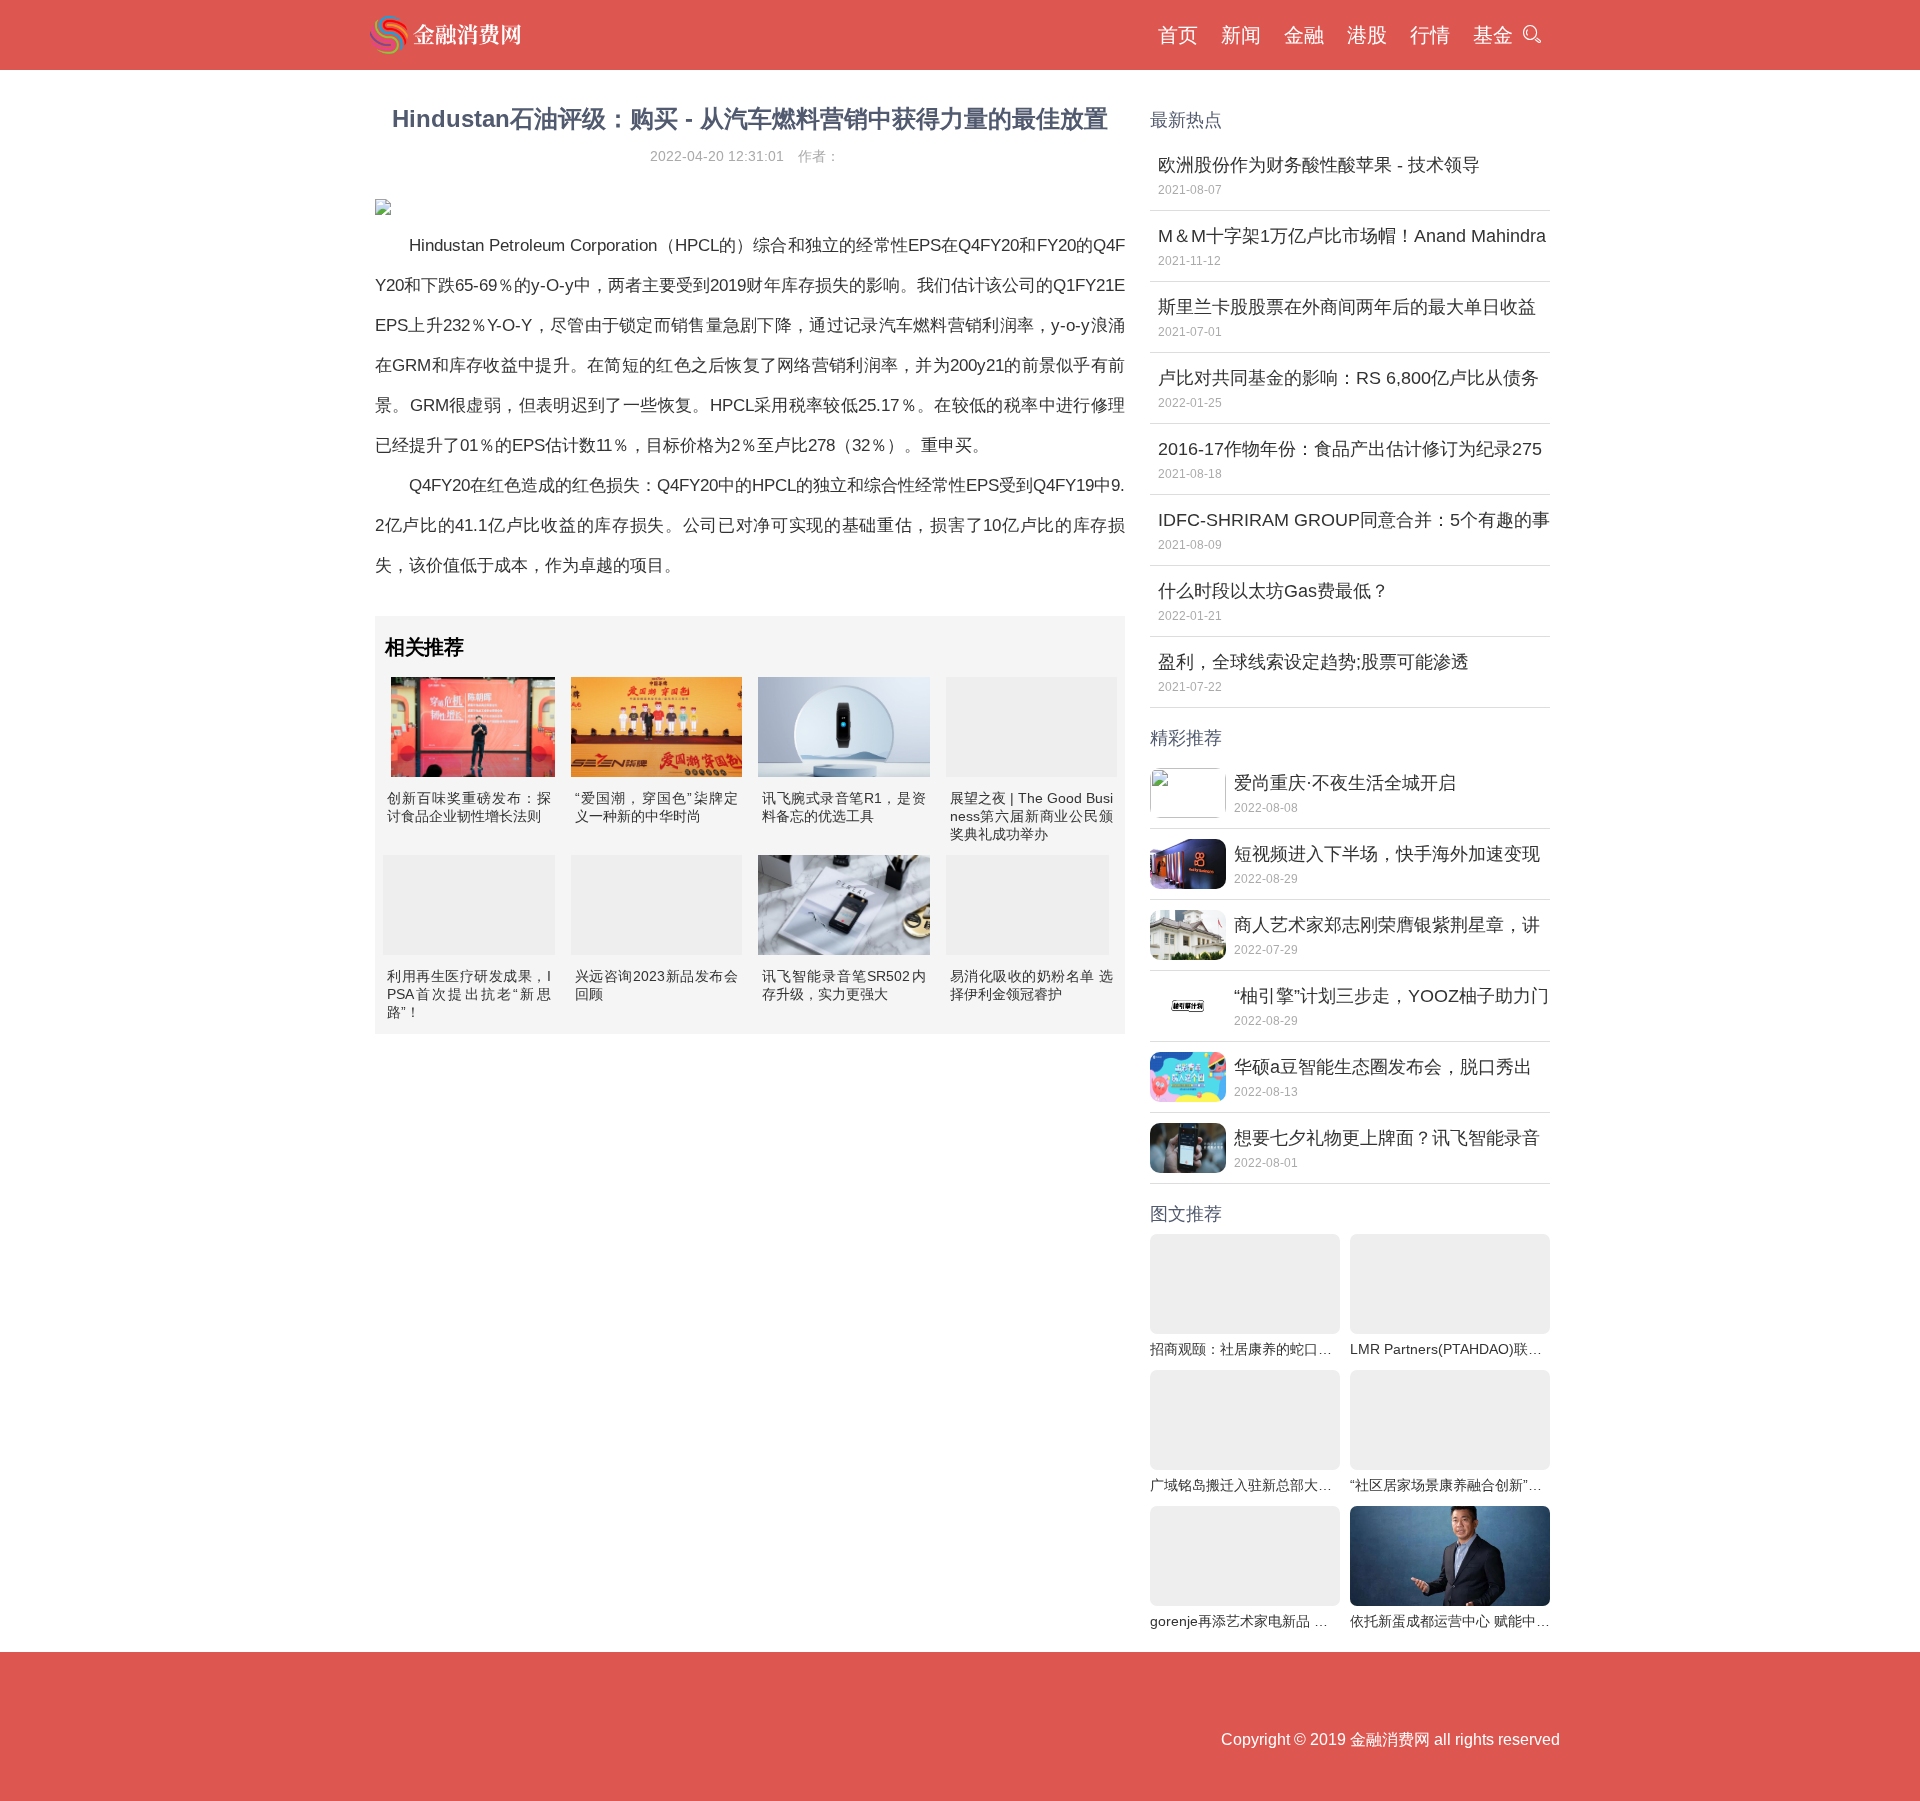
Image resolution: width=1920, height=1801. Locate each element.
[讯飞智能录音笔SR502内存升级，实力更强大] (844, 905)
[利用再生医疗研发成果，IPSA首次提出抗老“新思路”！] (469, 905)
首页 (1178, 35)
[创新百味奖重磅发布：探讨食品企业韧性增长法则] (473, 727)
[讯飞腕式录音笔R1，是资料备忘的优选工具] (844, 727)
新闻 (1241, 35)
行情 (1430, 35)
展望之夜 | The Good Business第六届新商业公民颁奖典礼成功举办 (1032, 816)
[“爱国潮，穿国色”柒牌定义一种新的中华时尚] (657, 727)
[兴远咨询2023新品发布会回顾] (657, 905)
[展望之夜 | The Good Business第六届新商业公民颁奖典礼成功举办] (1032, 727)
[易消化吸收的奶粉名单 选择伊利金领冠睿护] (1028, 905)
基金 (1493, 35)
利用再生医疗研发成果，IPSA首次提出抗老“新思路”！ (469, 994)
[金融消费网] (448, 35)
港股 (1367, 35)
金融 (1304, 35)
